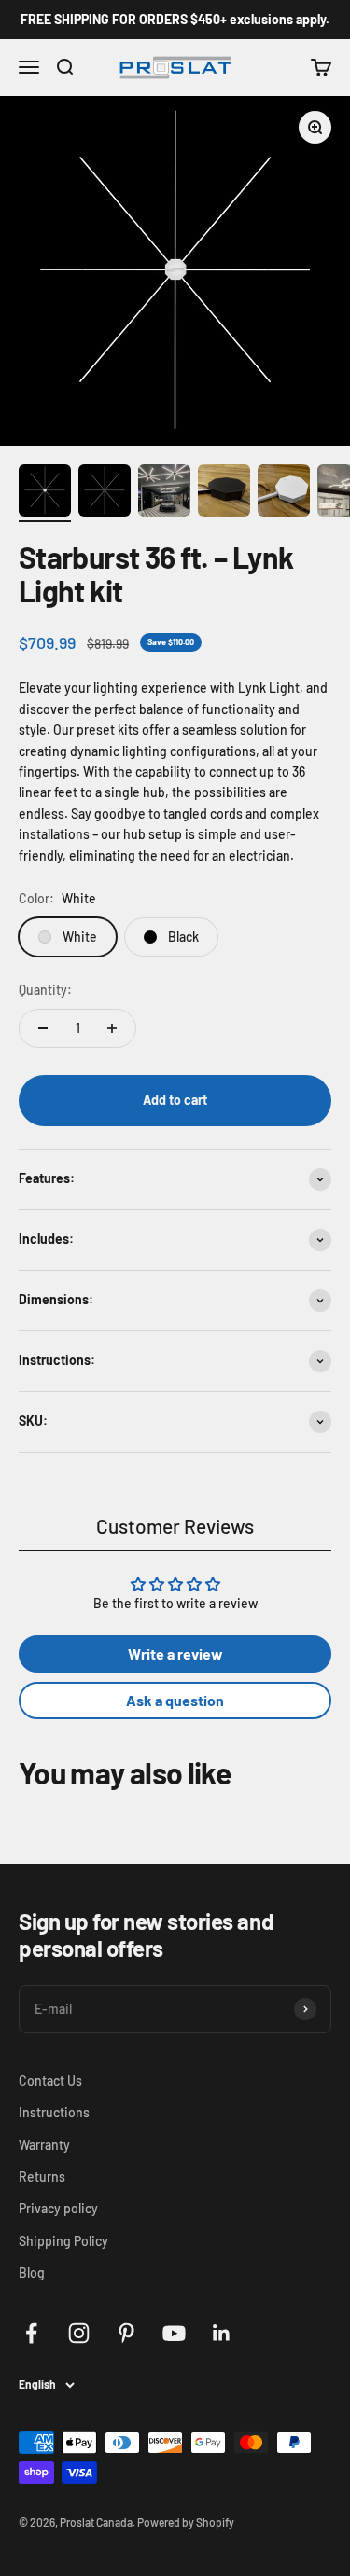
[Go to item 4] (224, 493)
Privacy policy (58, 2208)
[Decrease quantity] (43, 1028)
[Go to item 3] (164, 493)
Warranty (44, 2145)
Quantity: (45, 990)
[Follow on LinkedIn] (222, 2333)
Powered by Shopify (186, 2522)
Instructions (54, 2112)
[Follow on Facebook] (31, 2333)
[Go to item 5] (284, 493)
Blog (32, 2273)
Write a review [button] (175, 1653)
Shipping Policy (63, 2241)
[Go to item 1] (45, 493)
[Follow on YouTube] (174, 2333)
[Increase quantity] (112, 1028)
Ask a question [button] (175, 1700)
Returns (42, 2177)
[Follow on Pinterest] (126, 2333)
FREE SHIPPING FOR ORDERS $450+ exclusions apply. (175, 19)
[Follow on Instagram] (79, 2333)
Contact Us (50, 2080)
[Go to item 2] (105, 493)
